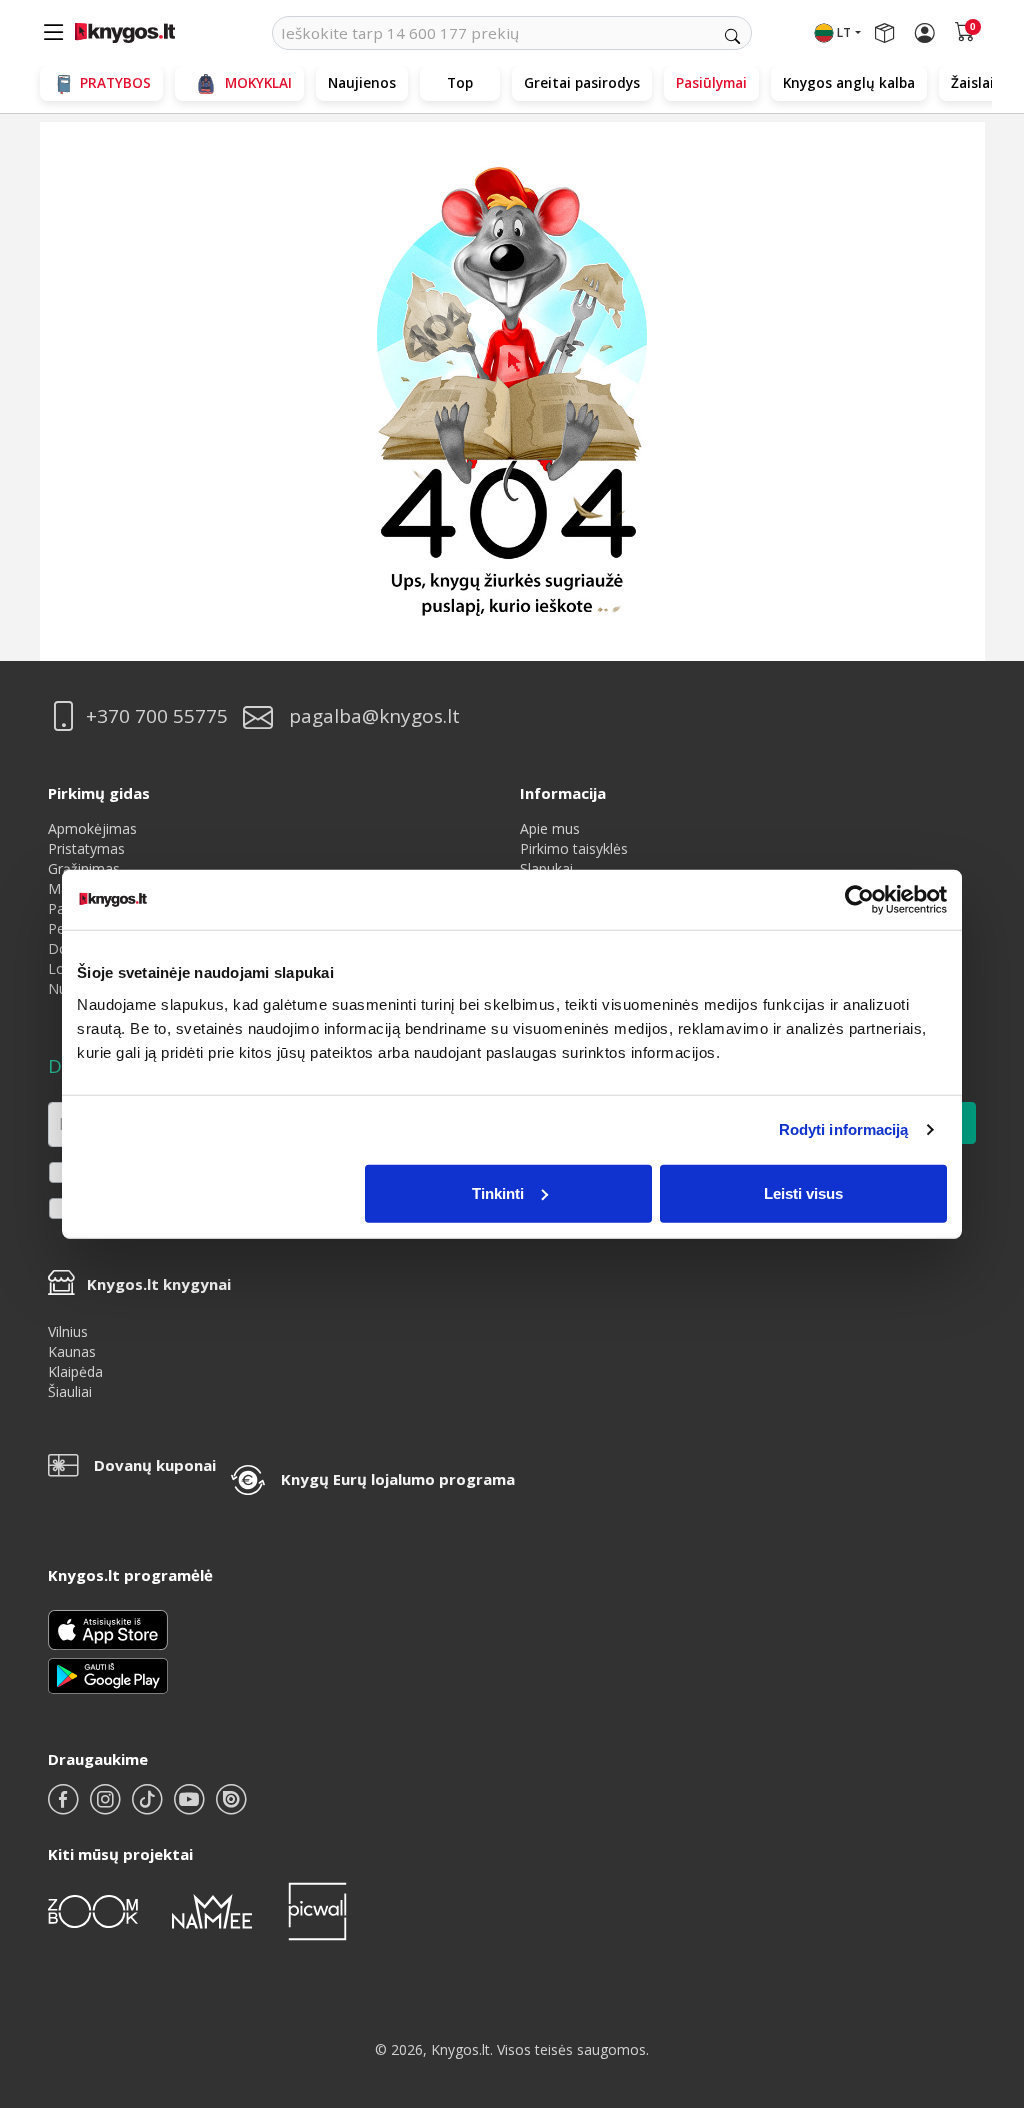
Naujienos (362, 82)
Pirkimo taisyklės (574, 848)
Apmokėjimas (92, 828)
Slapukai (546, 868)
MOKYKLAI (258, 82)
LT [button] (844, 32)
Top (460, 82)
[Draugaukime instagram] (107, 1807)
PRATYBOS (115, 82)
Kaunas (72, 1351)
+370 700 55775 (157, 716)
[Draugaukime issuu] (231, 1807)
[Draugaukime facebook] (65, 1807)
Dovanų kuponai (155, 1465)
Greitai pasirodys (582, 82)
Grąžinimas (84, 868)
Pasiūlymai (711, 82)
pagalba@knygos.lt (374, 716)
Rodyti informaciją (844, 1129)
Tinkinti (498, 1192)
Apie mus (550, 828)
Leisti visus (803, 1192)
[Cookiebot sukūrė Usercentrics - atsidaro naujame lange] (859, 900)
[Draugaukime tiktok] (149, 1807)
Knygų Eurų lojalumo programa (398, 1479)
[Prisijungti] (925, 33)
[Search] (732, 36)
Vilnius (68, 1331)
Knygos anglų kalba (849, 82)
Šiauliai (70, 1391)
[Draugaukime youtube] (191, 1807)
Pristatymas (86, 848)
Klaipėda (75, 1371)
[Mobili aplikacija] (108, 1674)
